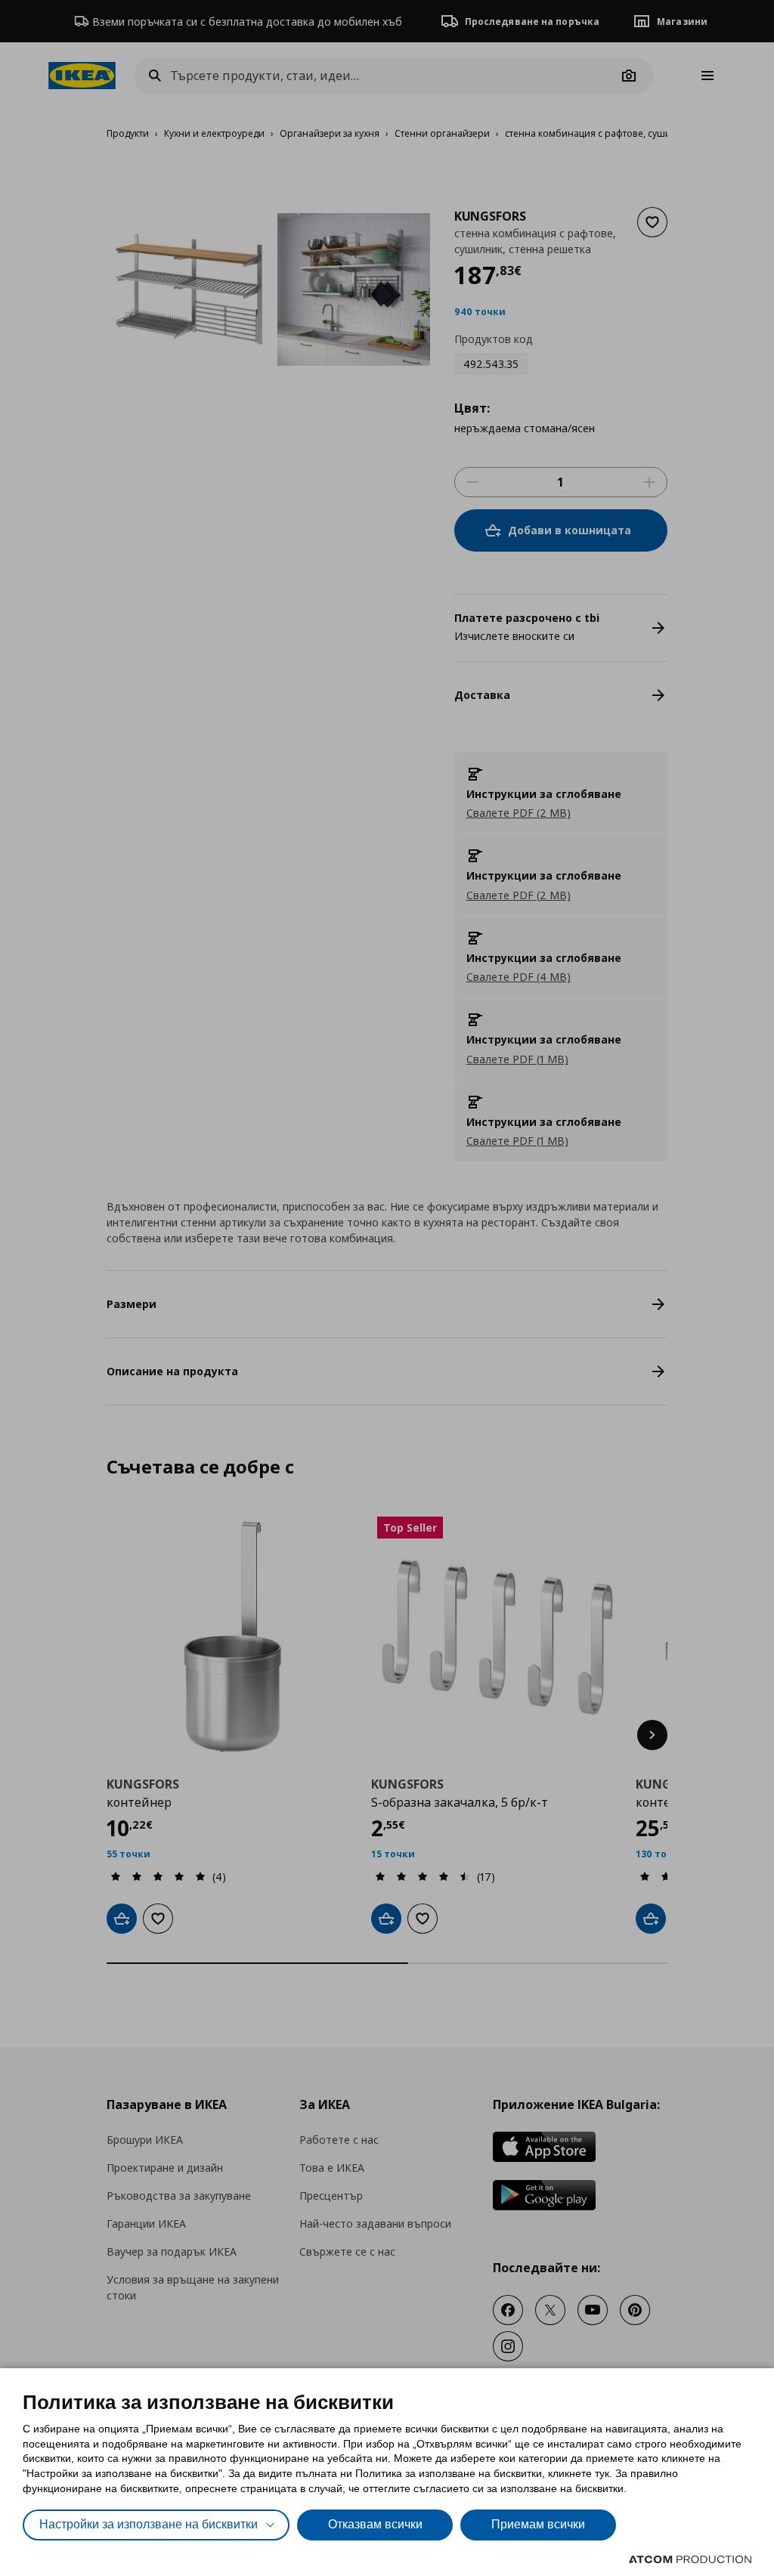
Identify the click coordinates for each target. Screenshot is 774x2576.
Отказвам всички (375, 2524)
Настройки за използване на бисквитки (149, 2524)
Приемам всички (538, 2524)
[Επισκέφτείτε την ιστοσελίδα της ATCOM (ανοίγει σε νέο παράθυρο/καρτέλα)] (690, 2559)
